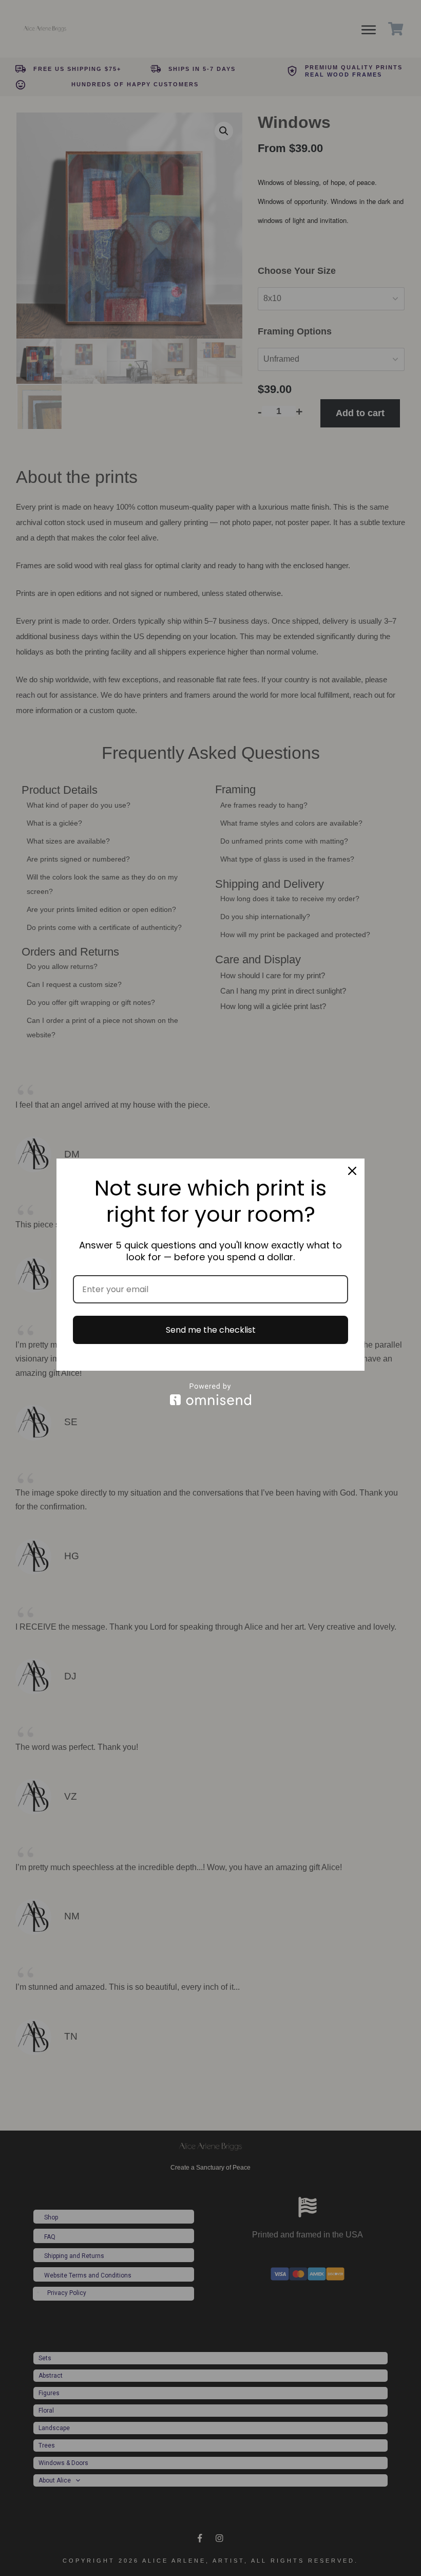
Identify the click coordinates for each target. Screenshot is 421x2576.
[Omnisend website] (210, 1394)
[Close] (352, 1171)
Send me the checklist (211, 1330)
